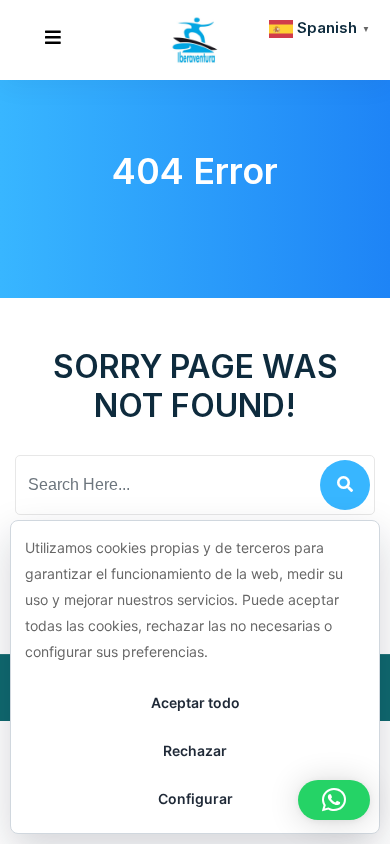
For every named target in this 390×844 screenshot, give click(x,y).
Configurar (195, 798)
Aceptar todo (195, 702)
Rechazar (195, 750)
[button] (334, 800)
